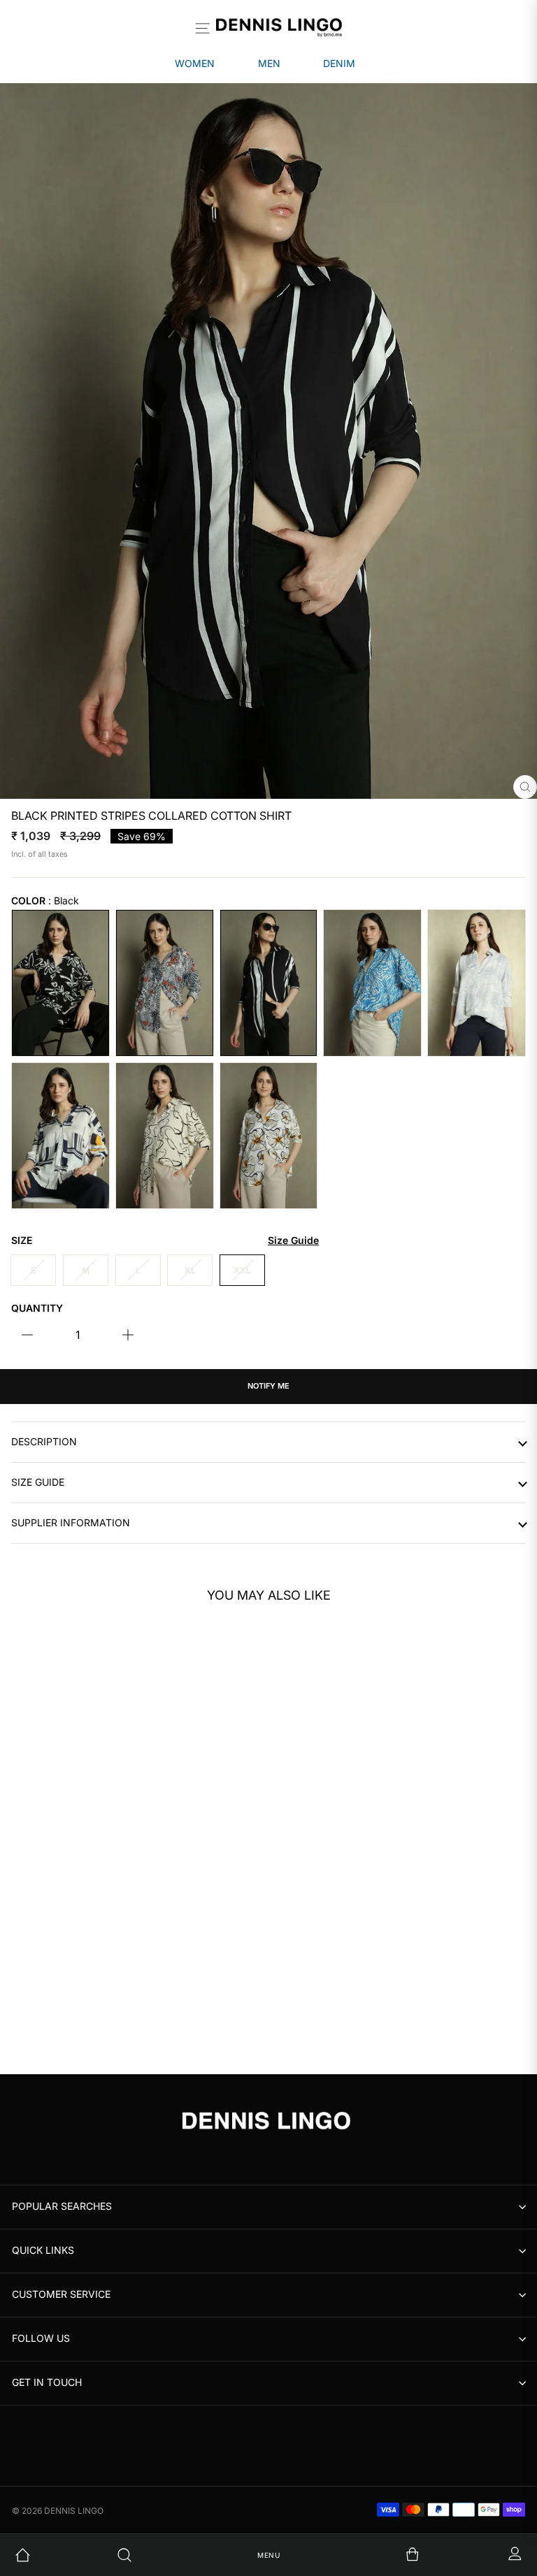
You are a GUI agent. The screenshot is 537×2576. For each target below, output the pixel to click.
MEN (269, 63)
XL (190, 1270)
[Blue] (372, 983)
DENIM (339, 63)
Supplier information (71, 1523)
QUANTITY (37, 1308)
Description (44, 1442)
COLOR (45, 901)
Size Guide (38, 1482)
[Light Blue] (477, 983)
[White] (60, 1136)
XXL (242, 1270)
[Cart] (371, 2555)
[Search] (167, 2555)
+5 (63, 2023)
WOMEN (195, 63)
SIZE (165, 1240)
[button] (225, 1783)
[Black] (60, 983)
